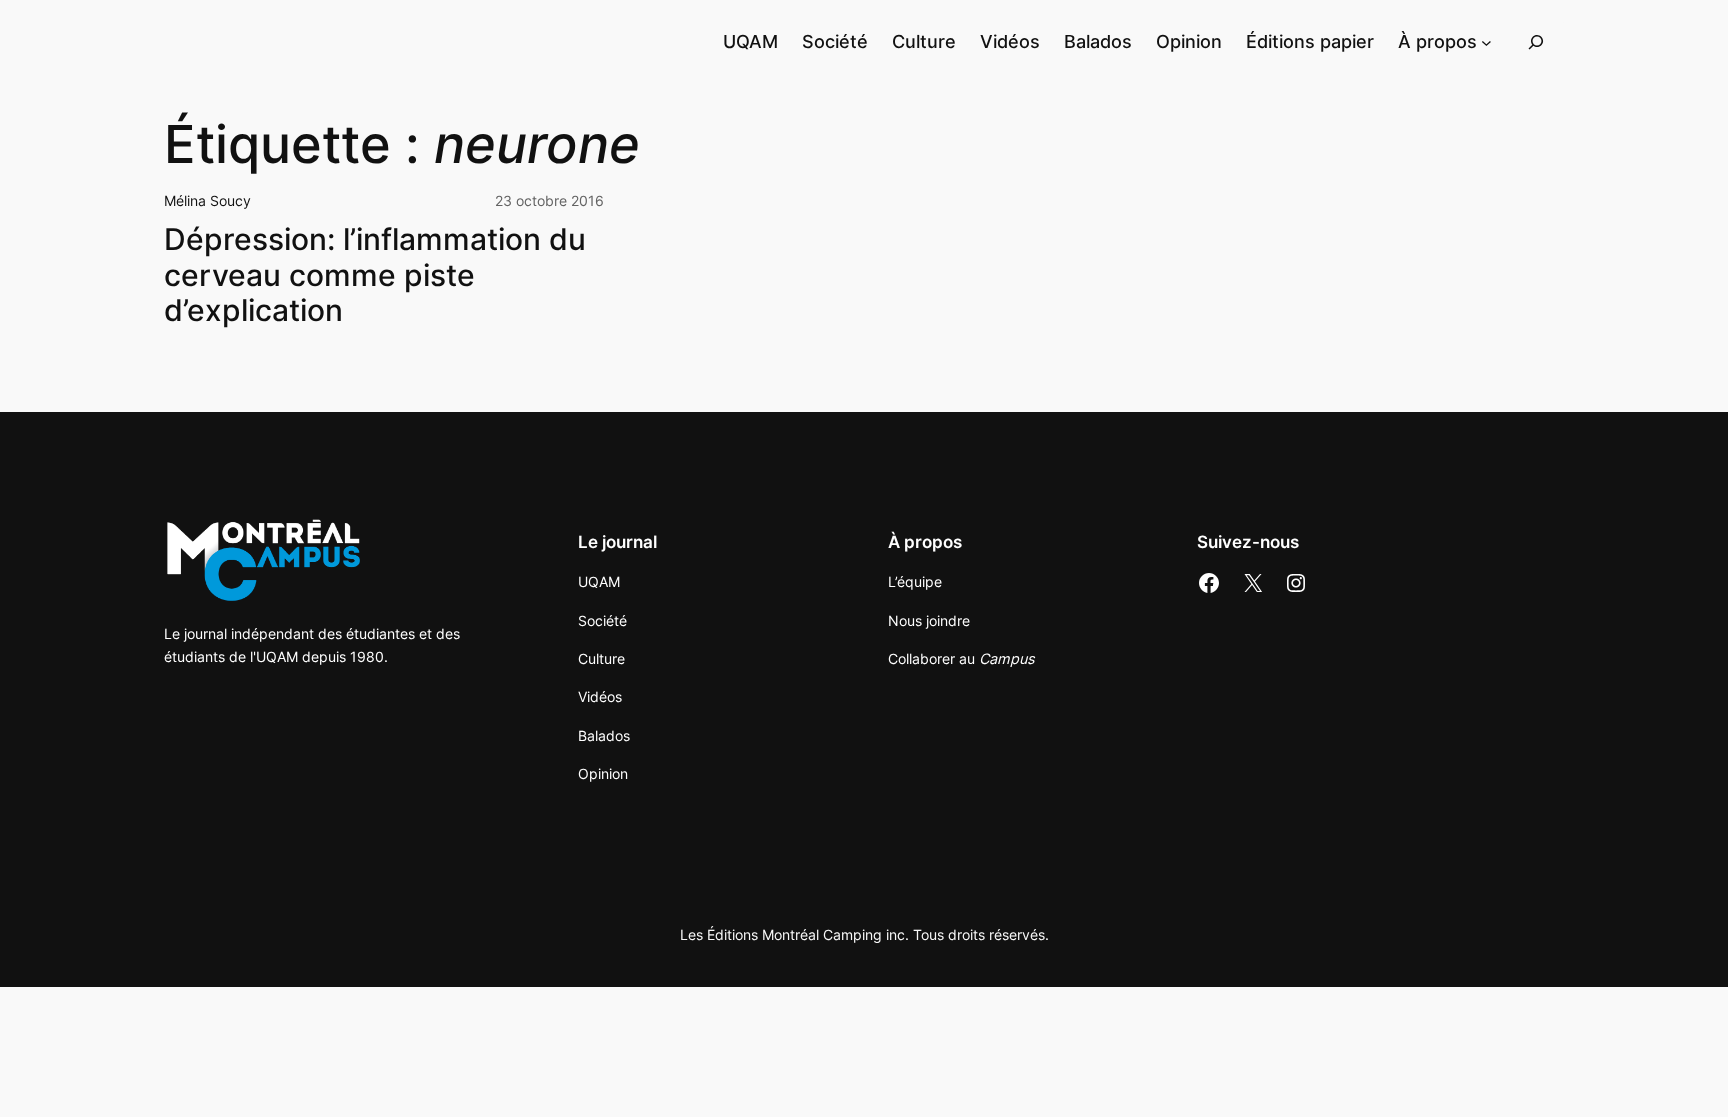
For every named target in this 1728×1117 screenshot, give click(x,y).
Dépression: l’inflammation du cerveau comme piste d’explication (375, 275)
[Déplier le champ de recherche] (1536, 41)
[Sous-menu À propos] (1486, 41)
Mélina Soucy (207, 200)
